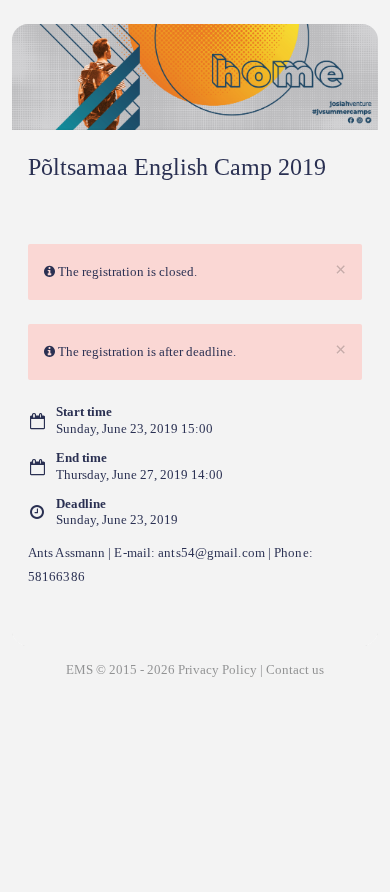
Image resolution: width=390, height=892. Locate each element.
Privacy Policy (217, 669)
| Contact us (292, 669)
